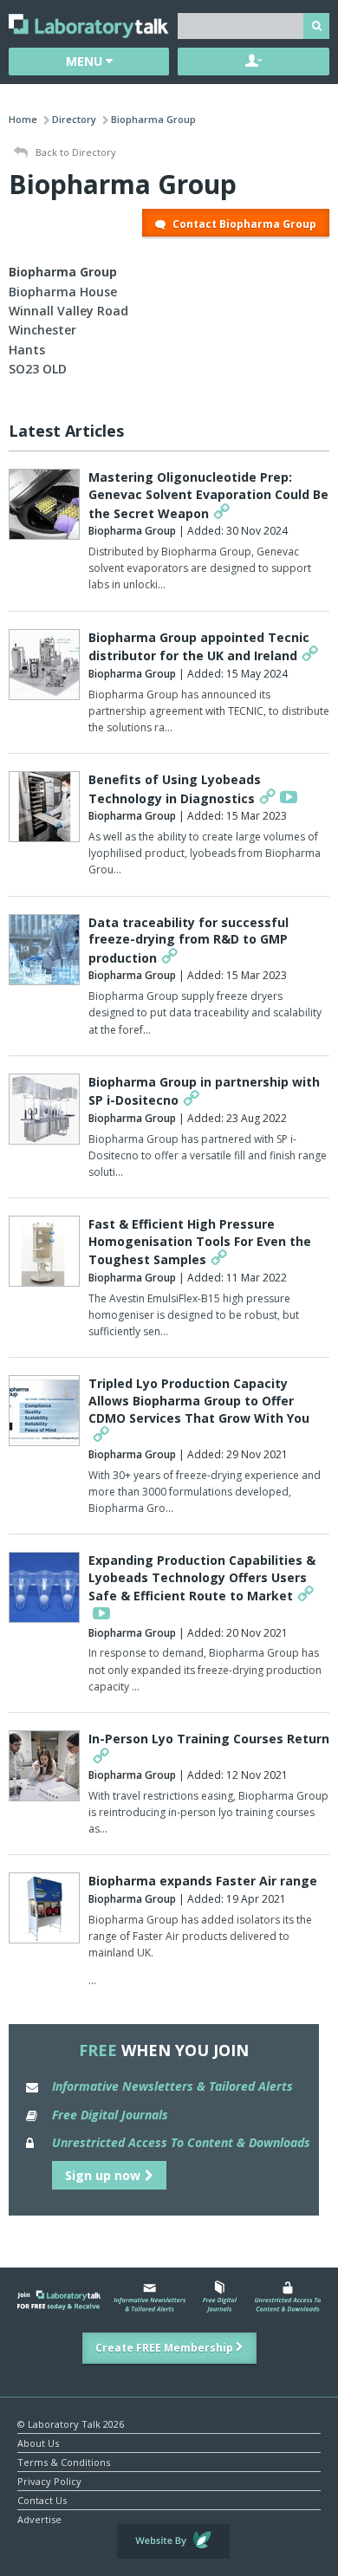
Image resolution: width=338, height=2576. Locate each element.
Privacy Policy (49, 2480)
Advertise (39, 2518)
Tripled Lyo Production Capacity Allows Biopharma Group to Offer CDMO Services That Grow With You (199, 1400)
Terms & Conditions (64, 2461)
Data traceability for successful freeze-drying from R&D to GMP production (188, 940)
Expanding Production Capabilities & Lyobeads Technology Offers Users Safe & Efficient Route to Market (202, 1578)
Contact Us (42, 2499)
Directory (74, 119)
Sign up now (103, 2175)
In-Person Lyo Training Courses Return (209, 1739)
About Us (38, 2442)
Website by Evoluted (173, 2541)
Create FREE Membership (166, 2348)
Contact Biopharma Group (243, 224)
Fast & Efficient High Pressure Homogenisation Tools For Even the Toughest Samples (200, 1242)
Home (23, 119)
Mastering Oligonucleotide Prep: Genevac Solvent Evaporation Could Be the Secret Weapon (208, 495)
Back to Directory (75, 152)
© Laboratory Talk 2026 (71, 2423)
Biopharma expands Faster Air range (203, 1881)
